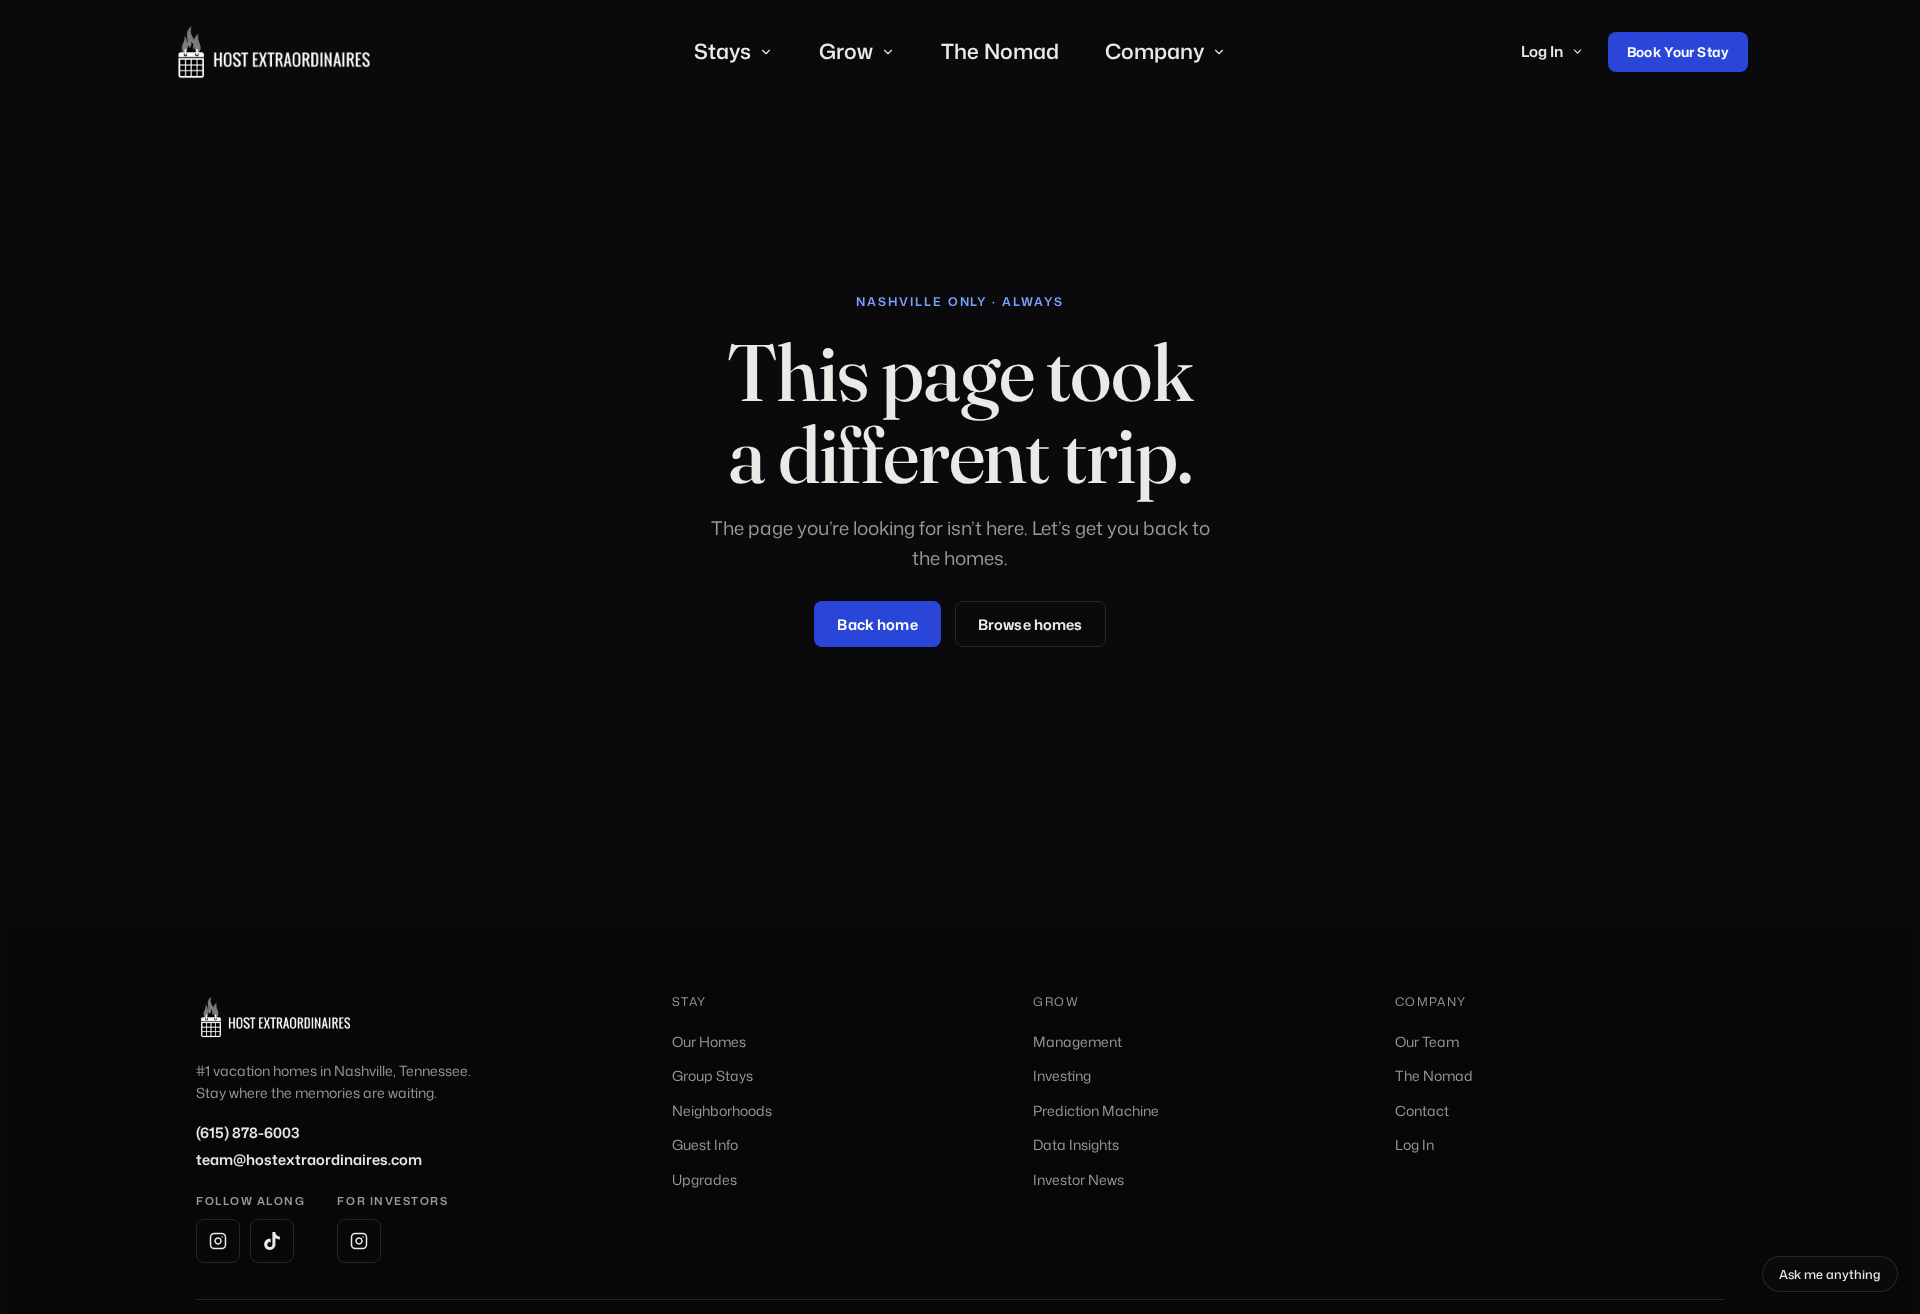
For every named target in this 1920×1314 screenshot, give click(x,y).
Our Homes (709, 1041)
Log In (1542, 51)
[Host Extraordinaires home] (274, 52)
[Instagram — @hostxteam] (359, 1241)
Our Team (1427, 1041)
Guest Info (705, 1144)
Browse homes (1030, 624)
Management (1077, 1041)
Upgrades (704, 1179)
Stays (722, 51)
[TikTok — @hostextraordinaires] (272, 1241)
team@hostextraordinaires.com (309, 1159)
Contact (1422, 1110)
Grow (846, 51)
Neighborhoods (722, 1110)
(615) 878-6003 (248, 1132)
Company (1154, 51)
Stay (689, 1001)
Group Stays (712, 1075)
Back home (877, 624)
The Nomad (1000, 51)
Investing (1062, 1075)
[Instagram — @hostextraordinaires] (218, 1241)
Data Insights (1076, 1144)
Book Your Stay (1678, 51)
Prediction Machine (1096, 1110)
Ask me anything (1838, 1277)
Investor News (1078, 1179)
